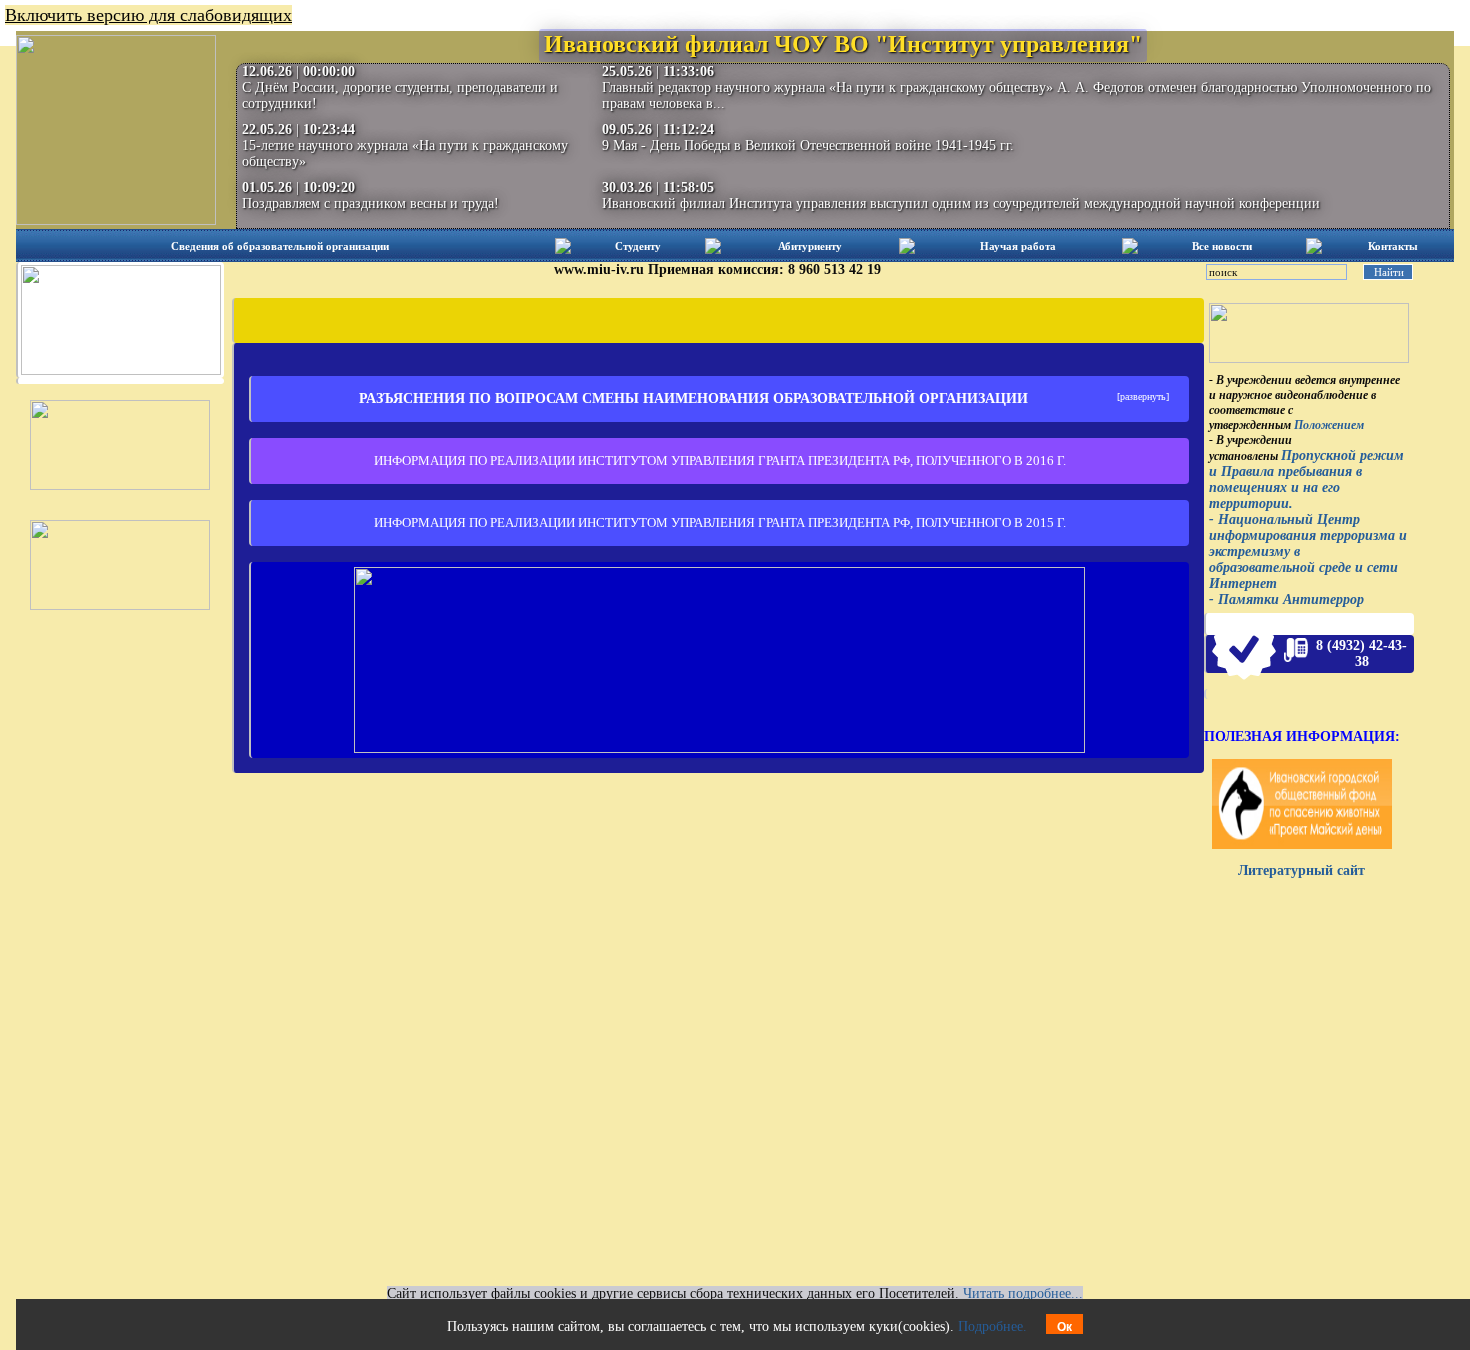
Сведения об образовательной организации (280, 246)
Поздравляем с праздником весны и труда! (370, 203)
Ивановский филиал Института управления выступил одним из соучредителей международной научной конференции (961, 203)
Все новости (1222, 246)
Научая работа (1018, 246)
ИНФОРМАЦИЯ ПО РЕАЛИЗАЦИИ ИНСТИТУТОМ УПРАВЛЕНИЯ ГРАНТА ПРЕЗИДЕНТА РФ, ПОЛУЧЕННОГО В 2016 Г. (720, 460)
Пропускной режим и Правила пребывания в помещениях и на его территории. (1306, 479)
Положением (1329, 425)
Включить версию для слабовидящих (148, 15)
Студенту (638, 246)
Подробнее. (992, 1326)
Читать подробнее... (1023, 1293)
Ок (1064, 1327)
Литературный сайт (1301, 870)
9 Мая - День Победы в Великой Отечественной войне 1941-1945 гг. (808, 145)
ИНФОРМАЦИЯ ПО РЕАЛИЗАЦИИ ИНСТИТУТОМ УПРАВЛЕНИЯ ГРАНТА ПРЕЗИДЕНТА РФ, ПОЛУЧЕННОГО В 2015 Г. (720, 522)
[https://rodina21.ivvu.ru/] (719, 748)
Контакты (1393, 246)
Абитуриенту (810, 246)
